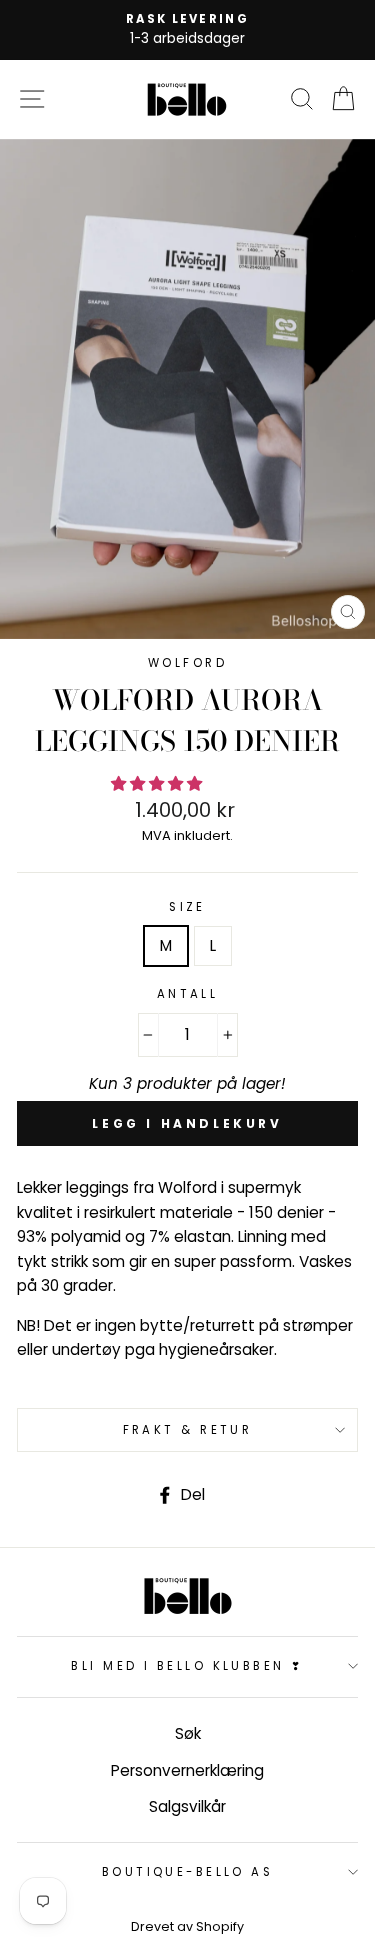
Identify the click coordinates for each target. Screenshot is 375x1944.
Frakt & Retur (188, 1430)
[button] (158, 783)
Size (187, 907)
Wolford (187, 663)
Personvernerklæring (187, 1770)
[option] (187, 30)
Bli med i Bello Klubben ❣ (187, 1666)
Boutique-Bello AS (188, 1872)
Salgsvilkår (187, 1806)
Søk (188, 1733)
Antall (188, 994)
